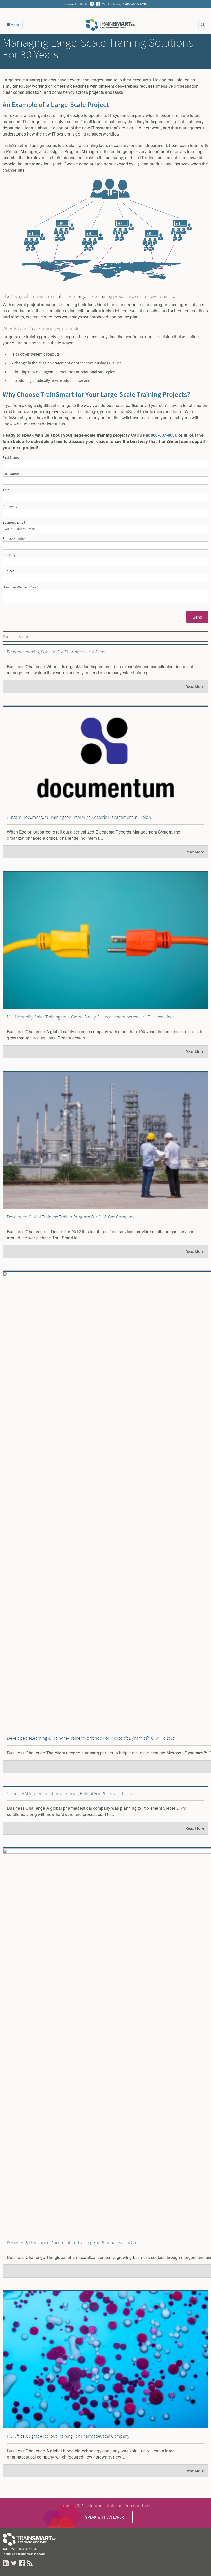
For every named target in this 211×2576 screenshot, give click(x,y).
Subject (8, 571)
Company (10, 506)
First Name (11, 458)
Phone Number (14, 539)
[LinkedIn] (92, 4)
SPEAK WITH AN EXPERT (106, 2517)
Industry (9, 555)
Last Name (11, 474)
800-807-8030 (164, 435)
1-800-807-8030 (27, 2549)
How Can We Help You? (20, 587)
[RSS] (30, 2564)
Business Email (14, 523)
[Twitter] (14, 2564)
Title (6, 490)
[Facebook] (98, 4)
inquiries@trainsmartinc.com (24, 2554)
